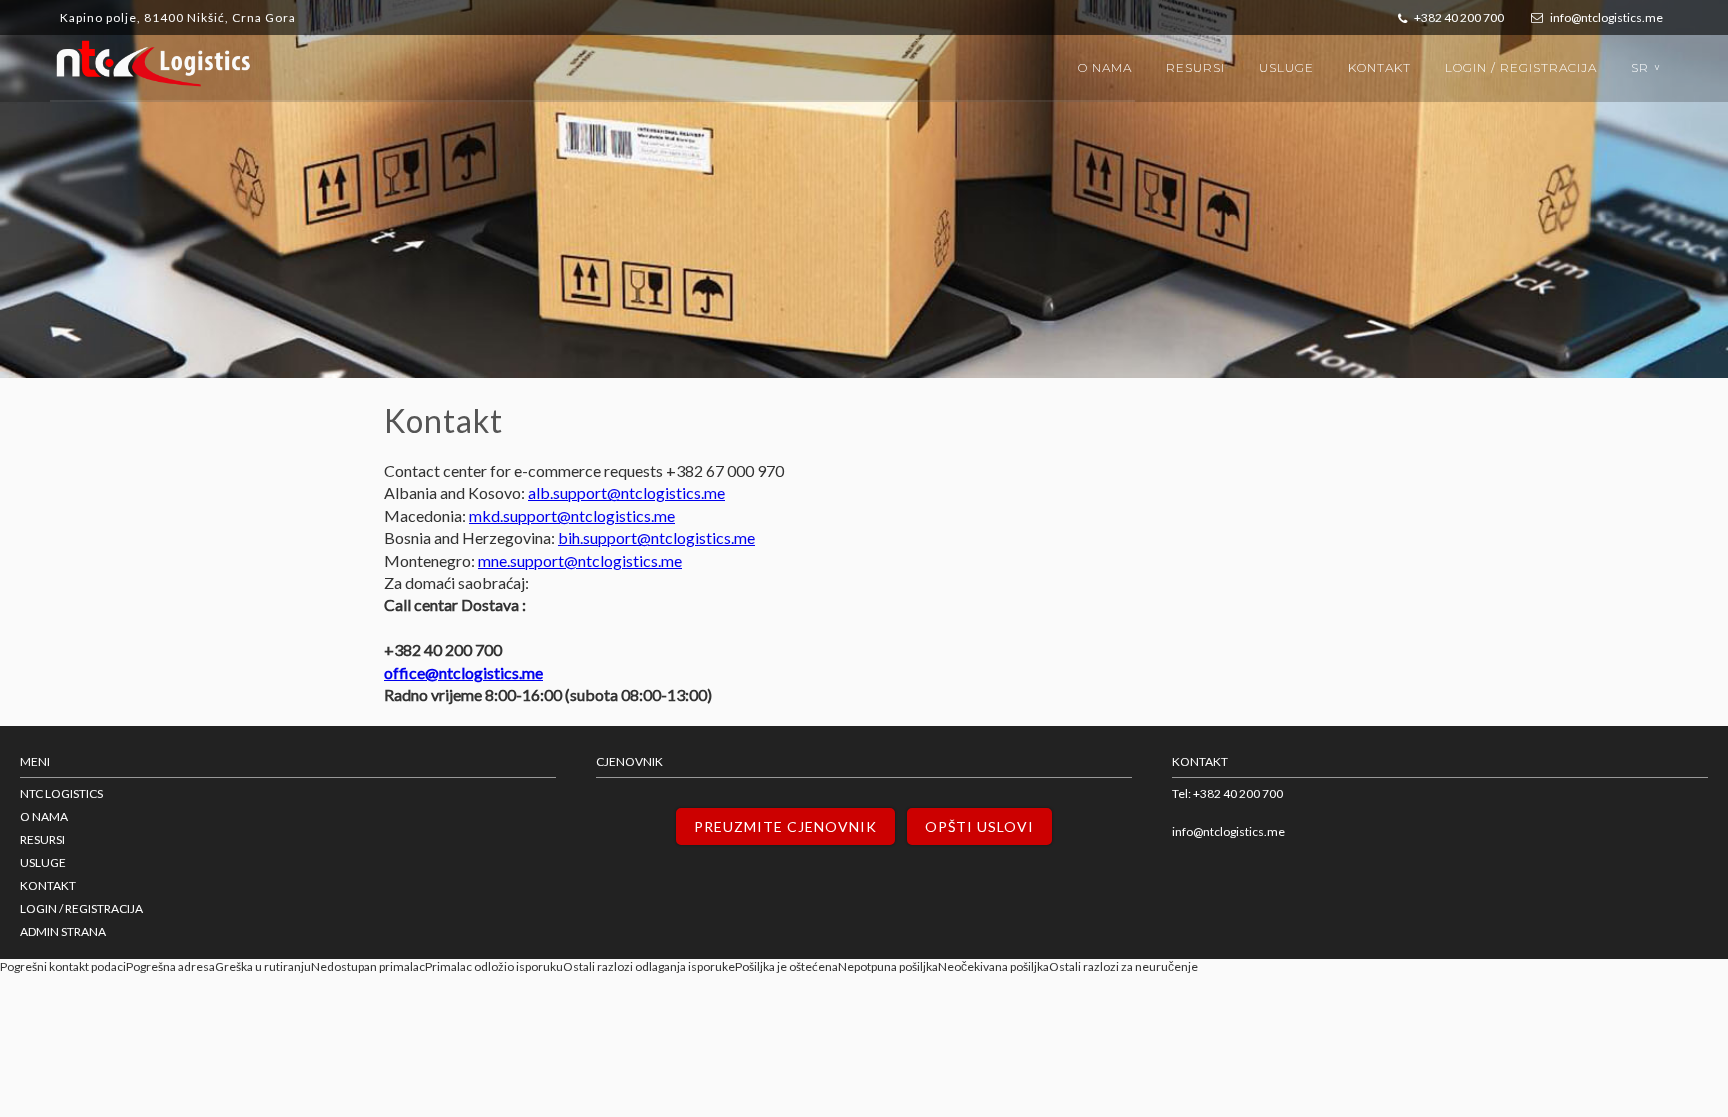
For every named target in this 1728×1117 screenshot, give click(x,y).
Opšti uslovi (979, 826)
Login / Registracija (1521, 67)
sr (1648, 67)
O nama (1105, 67)
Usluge (1286, 67)
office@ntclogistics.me (463, 672)
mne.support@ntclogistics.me (580, 560)
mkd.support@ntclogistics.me (572, 515)
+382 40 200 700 (1458, 17)
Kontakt (1379, 67)
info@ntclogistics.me (1605, 17)
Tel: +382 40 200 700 (1227, 793)
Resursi (1195, 67)
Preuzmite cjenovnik (785, 826)
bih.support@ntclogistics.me (656, 537)
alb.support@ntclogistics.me (626, 492)
